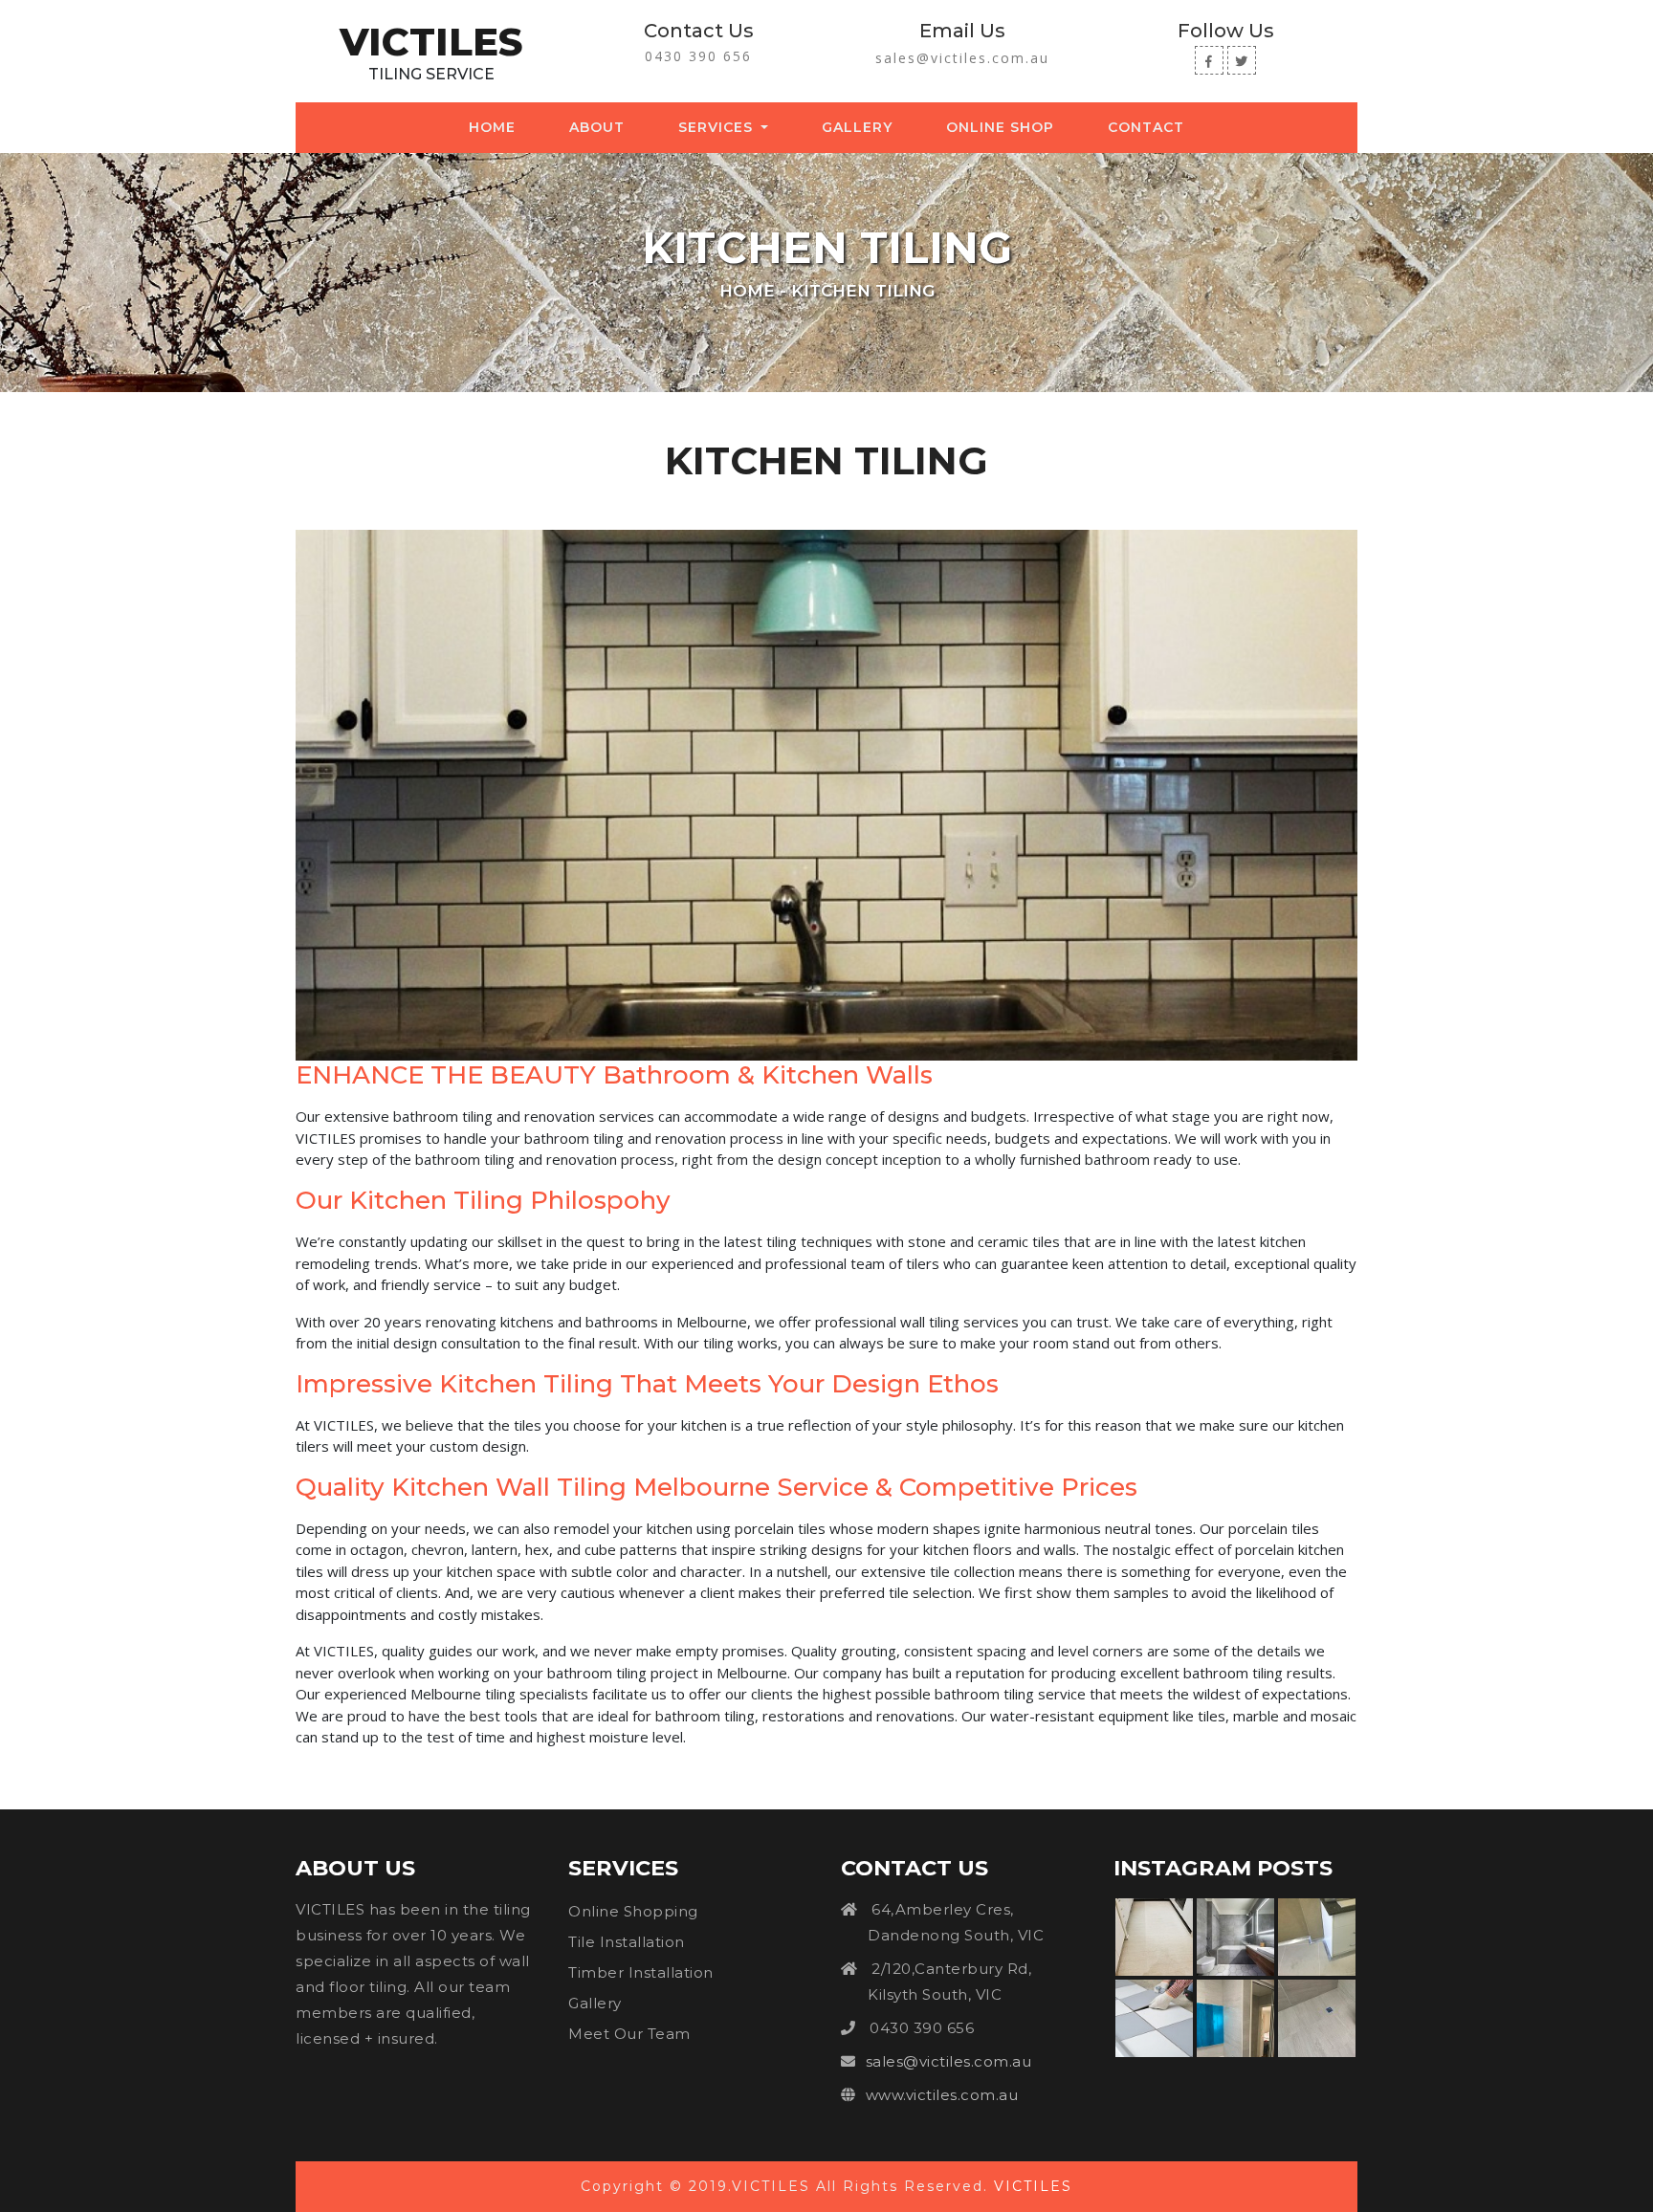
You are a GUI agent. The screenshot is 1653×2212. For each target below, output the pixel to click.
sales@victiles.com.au (962, 58)
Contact (1146, 127)
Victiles (431, 42)
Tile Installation (627, 1942)
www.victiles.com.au (942, 2095)
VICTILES (1033, 2186)
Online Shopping (633, 1911)
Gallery (857, 127)
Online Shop (1000, 127)
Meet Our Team (629, 2034)
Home (496, 127)
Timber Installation (641, 1972)
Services (718, 127)
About (597, 127)
